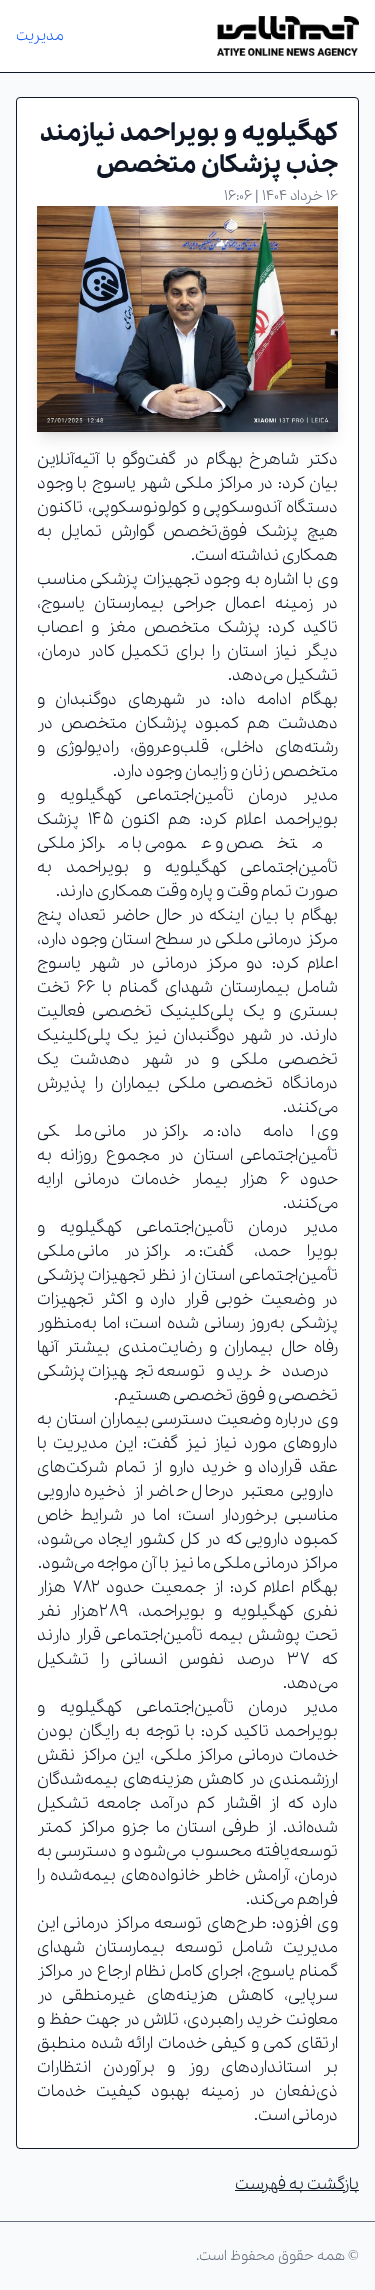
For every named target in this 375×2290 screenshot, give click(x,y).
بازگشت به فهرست (297, 2184)
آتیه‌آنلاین (68, 459)
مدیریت (40, 36)
